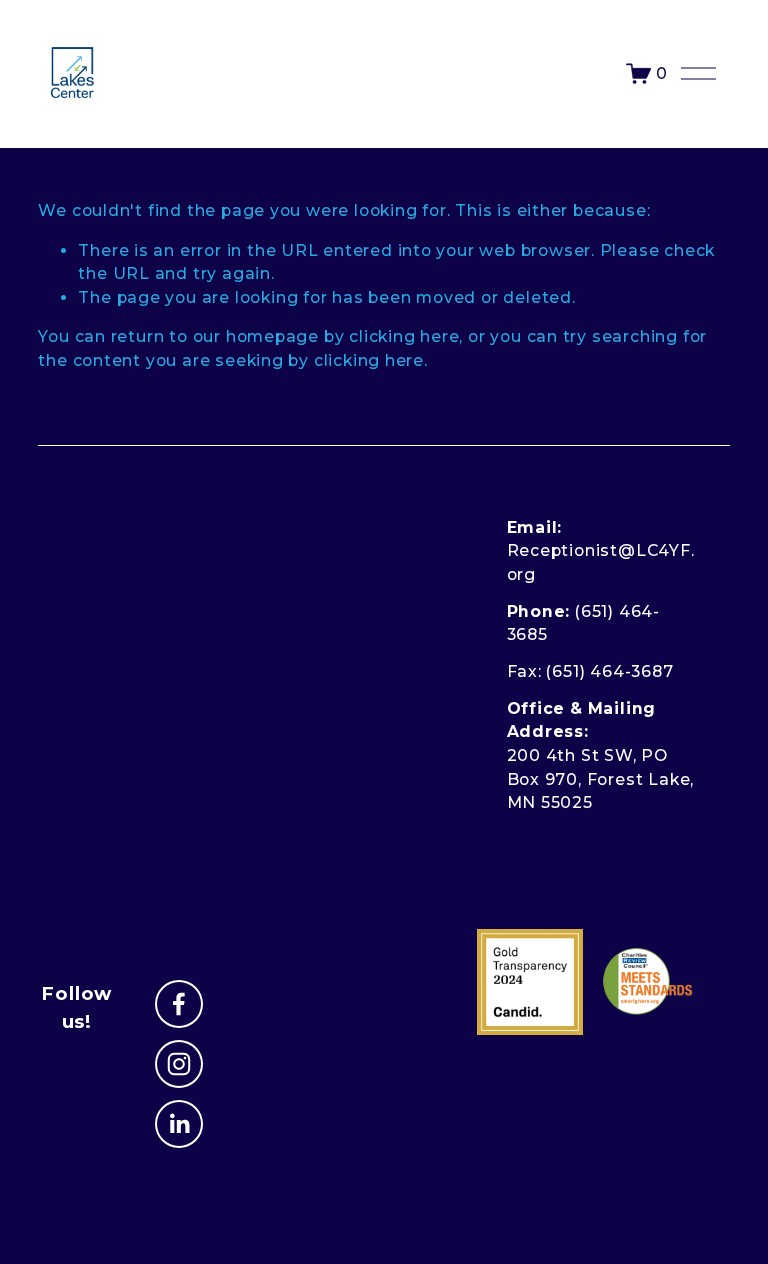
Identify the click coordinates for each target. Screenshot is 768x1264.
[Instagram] (179, 1064)
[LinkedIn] (179, 1124)
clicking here (404, 336)
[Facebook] (179, 1004)
